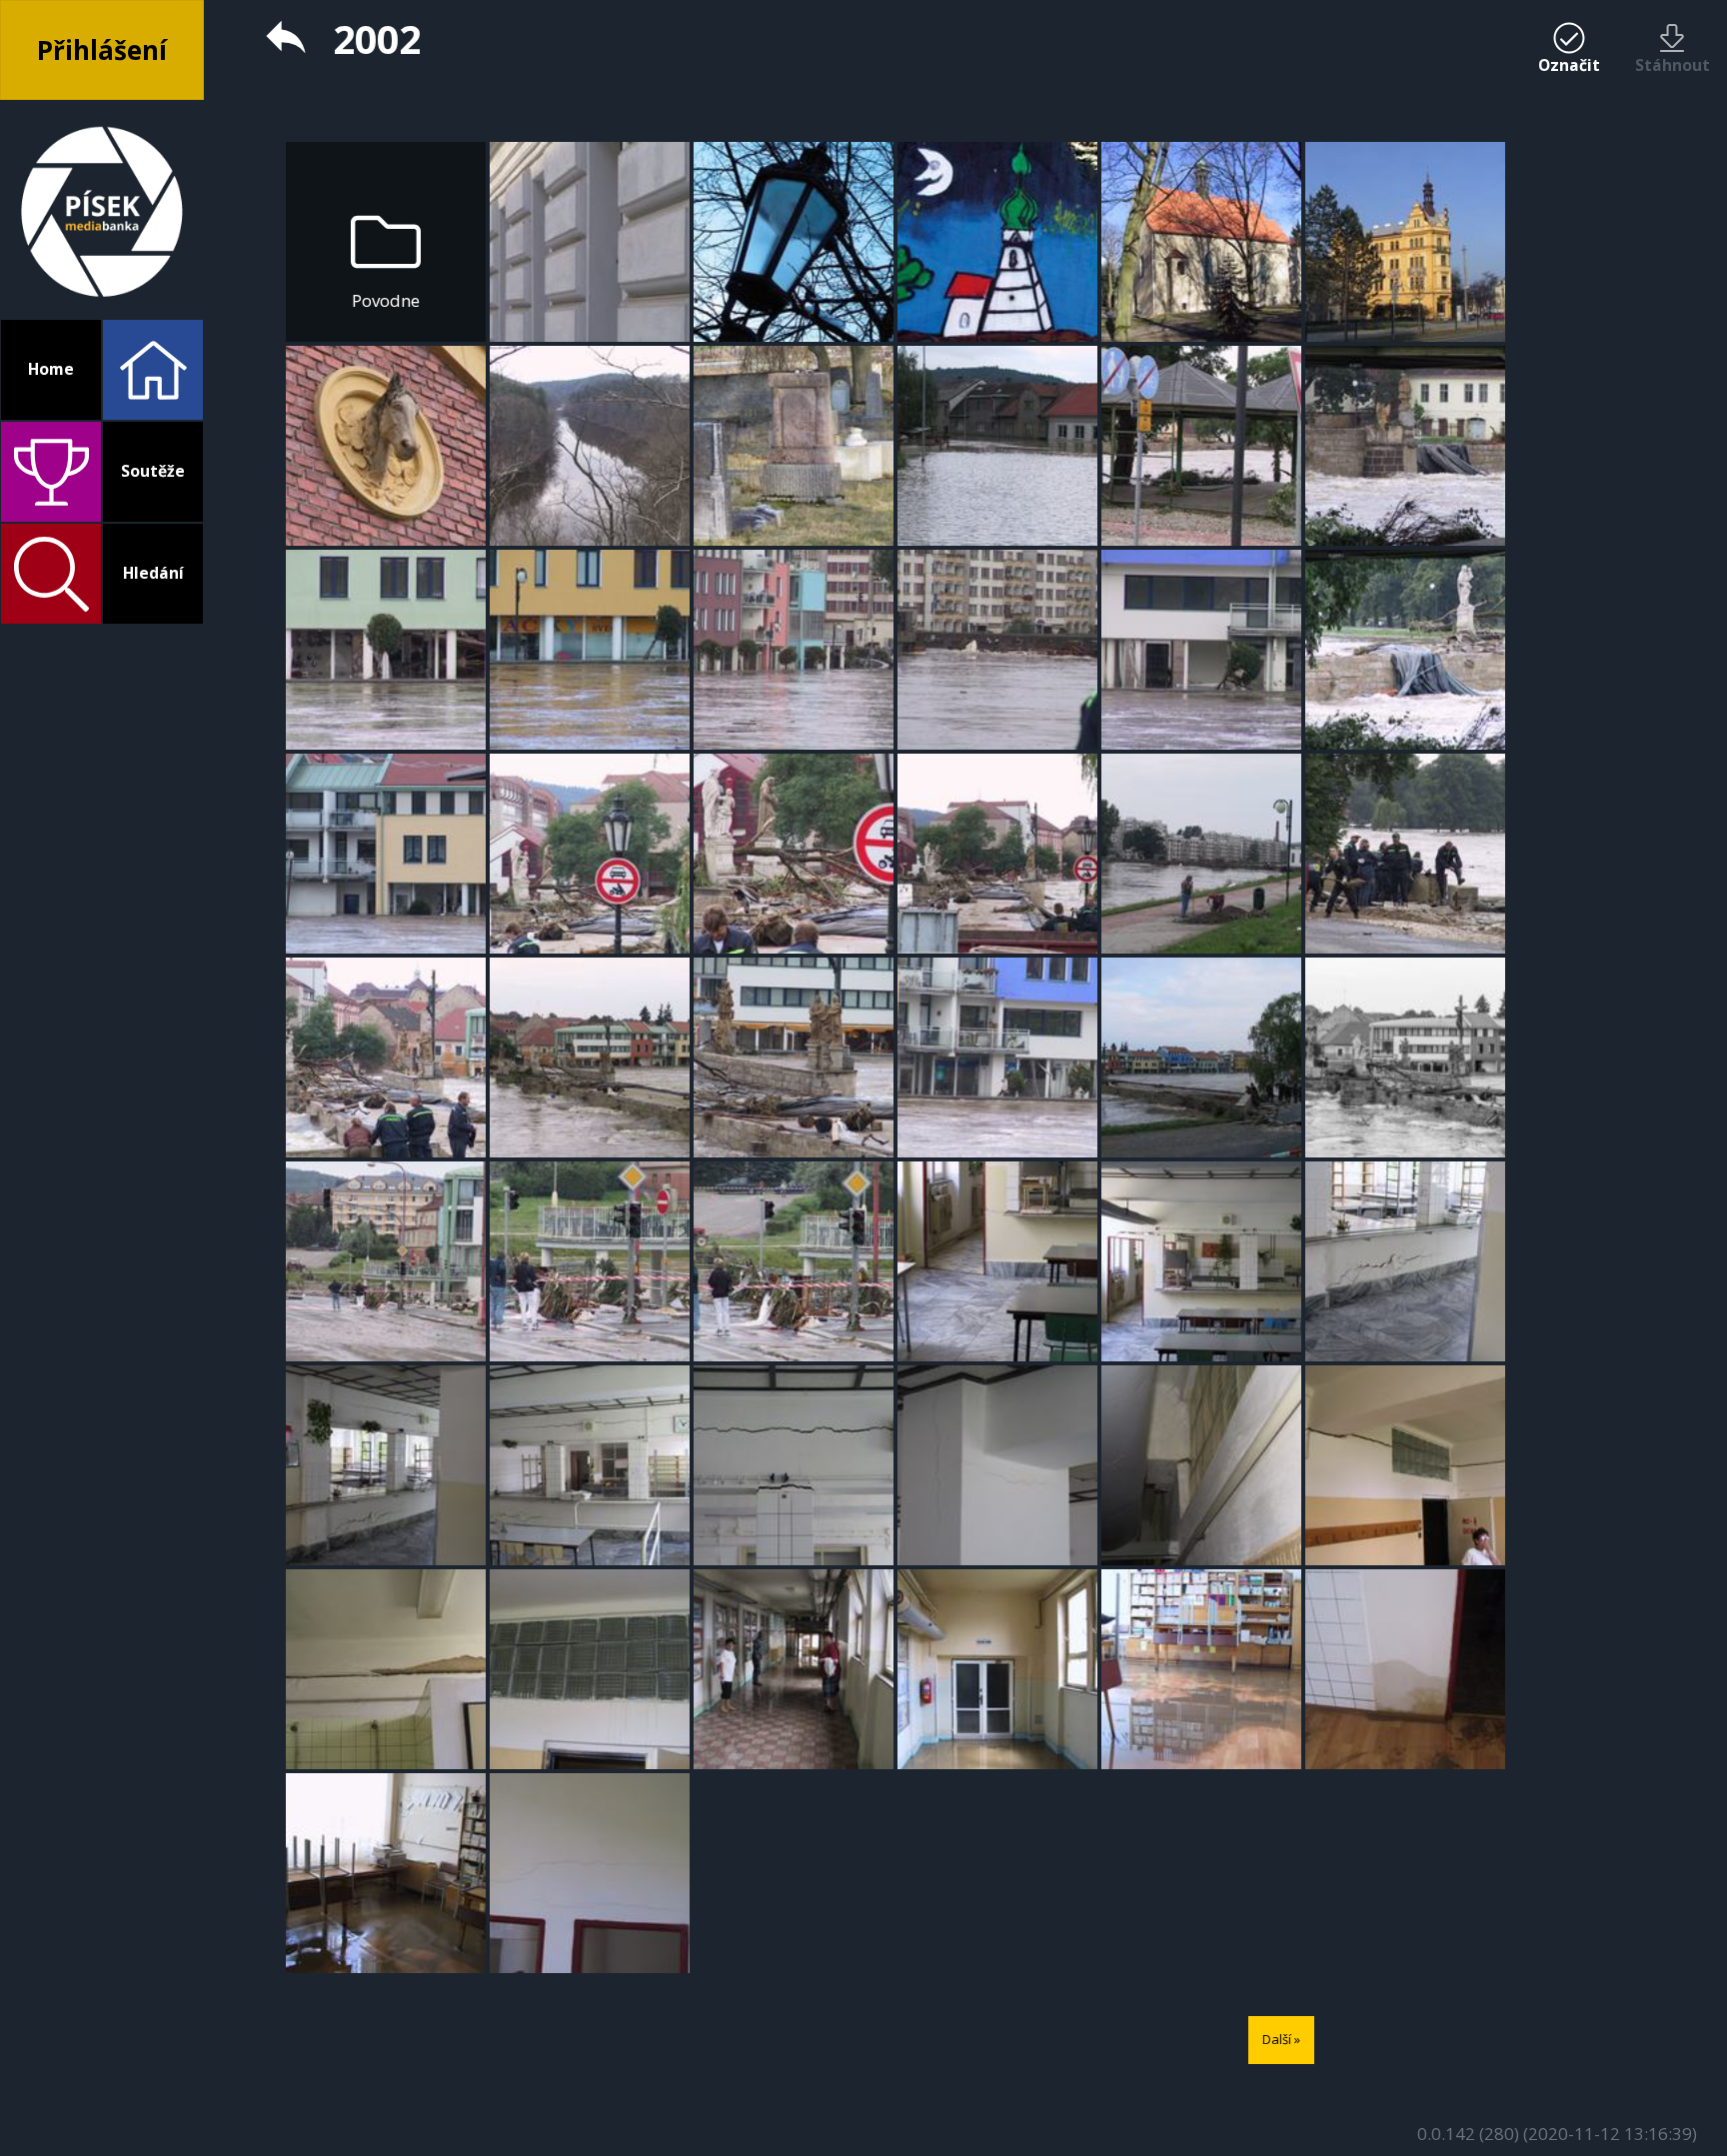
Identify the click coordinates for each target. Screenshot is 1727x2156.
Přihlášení (102, 50)
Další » (1281, 2039)
